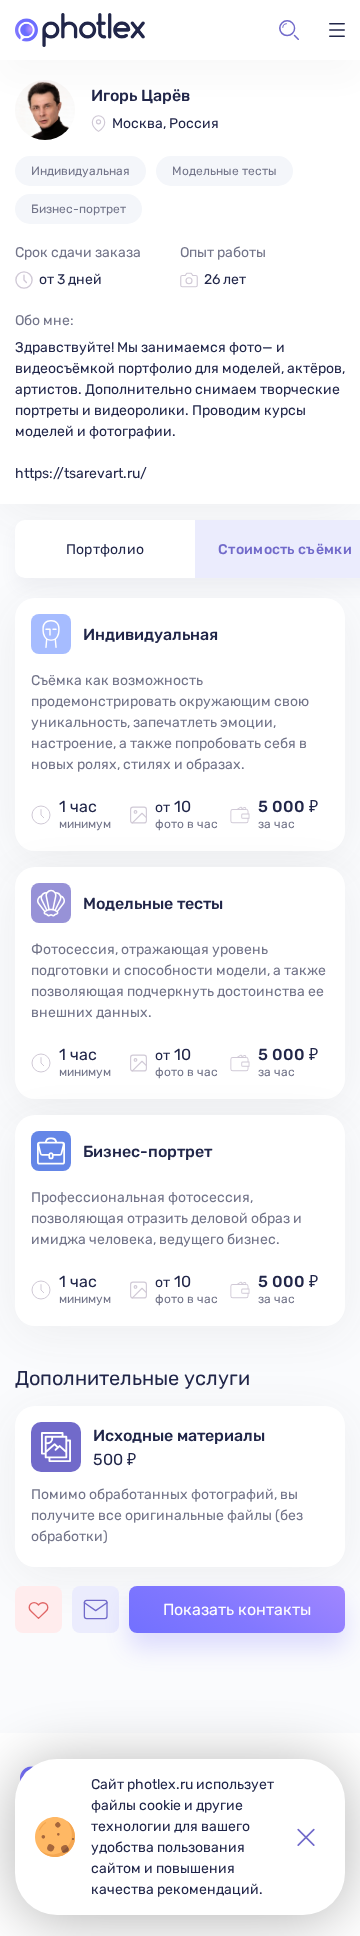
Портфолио (105, 549)
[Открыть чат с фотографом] (95, 1609)
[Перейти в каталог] (80, 30)
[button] (289, 30)
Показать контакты (237, 1609)
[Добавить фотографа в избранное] (38, 1609)
